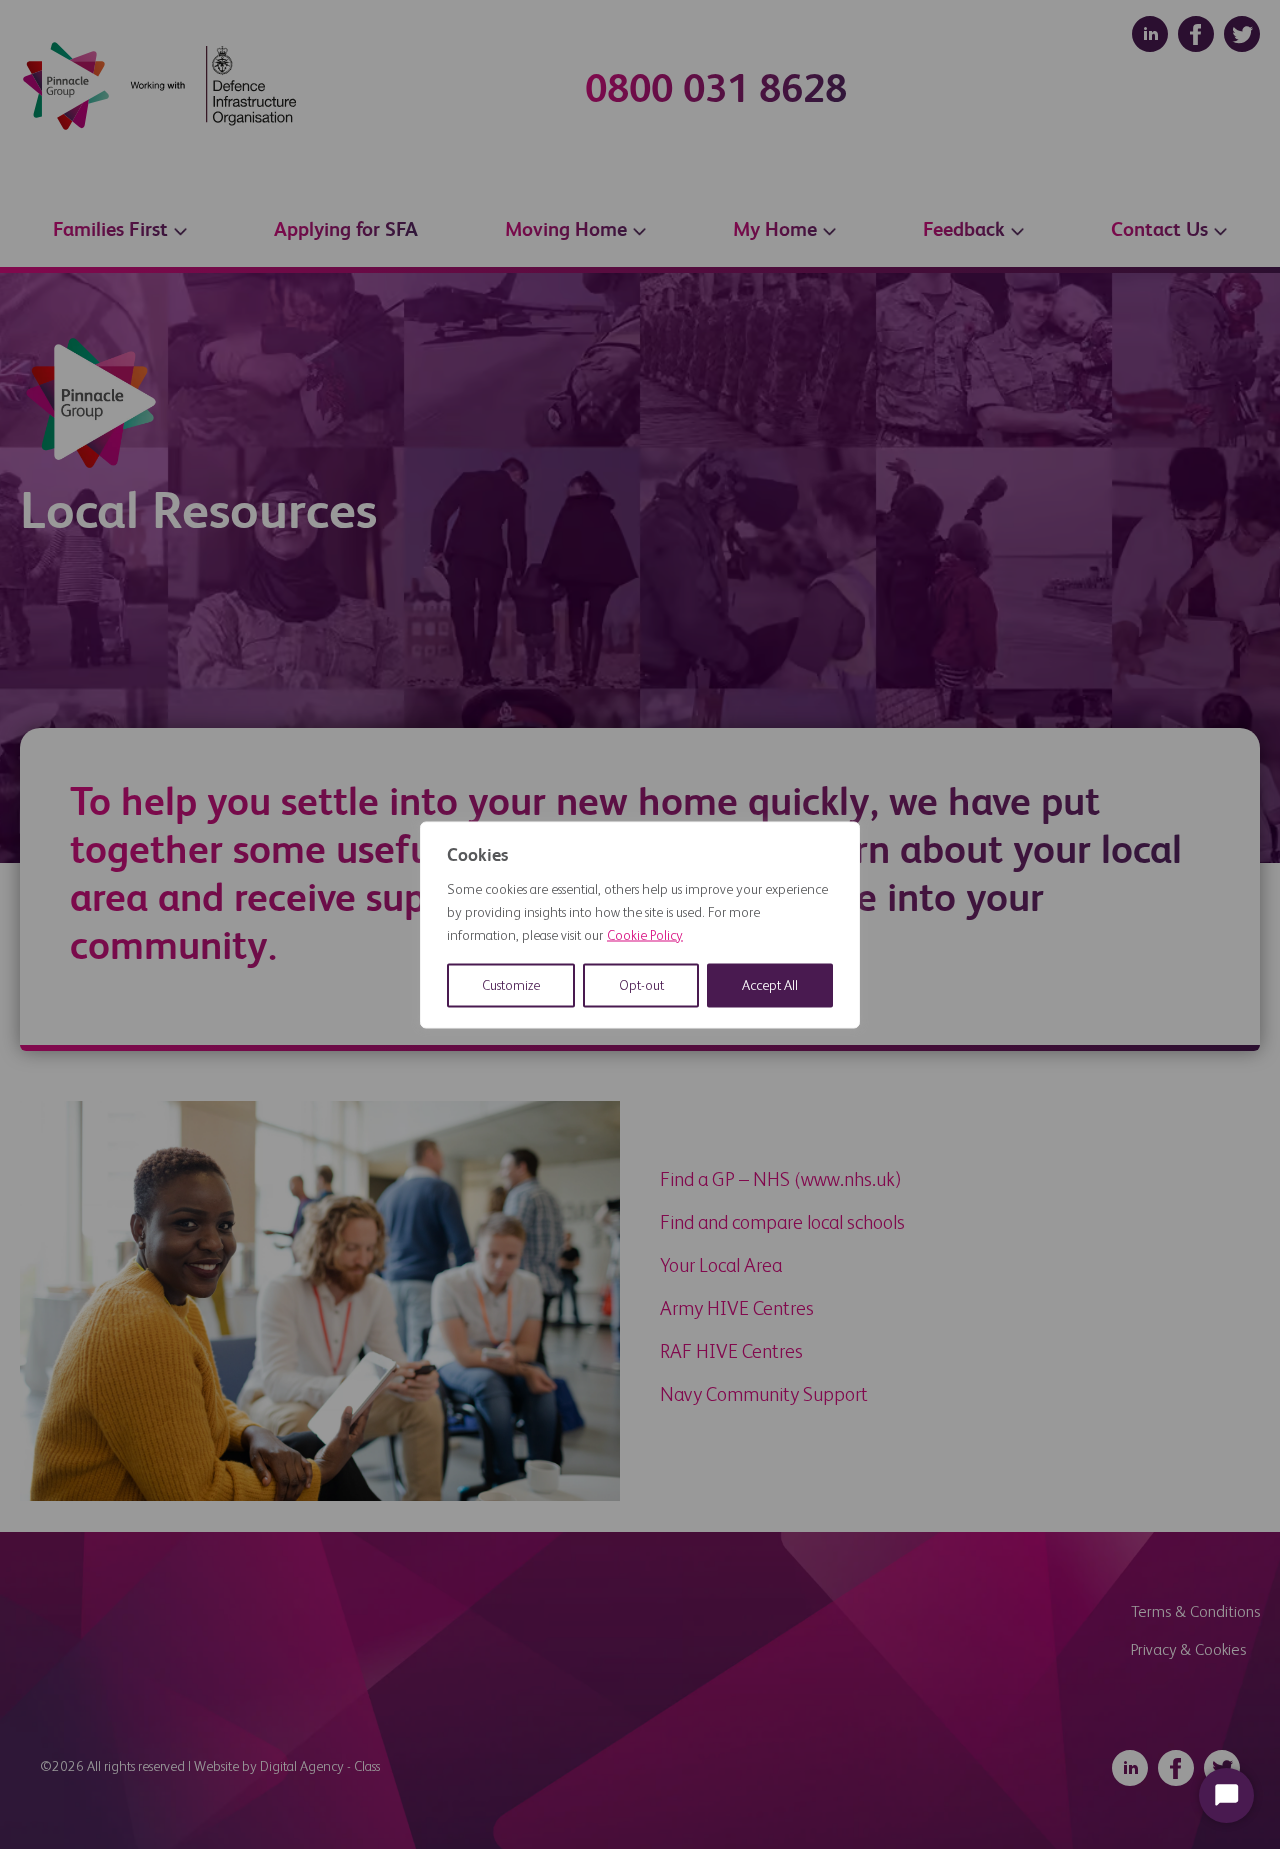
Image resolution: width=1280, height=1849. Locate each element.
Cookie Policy (645, 935)
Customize (511, 985)
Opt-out (641, 985)
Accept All (770, 985)
